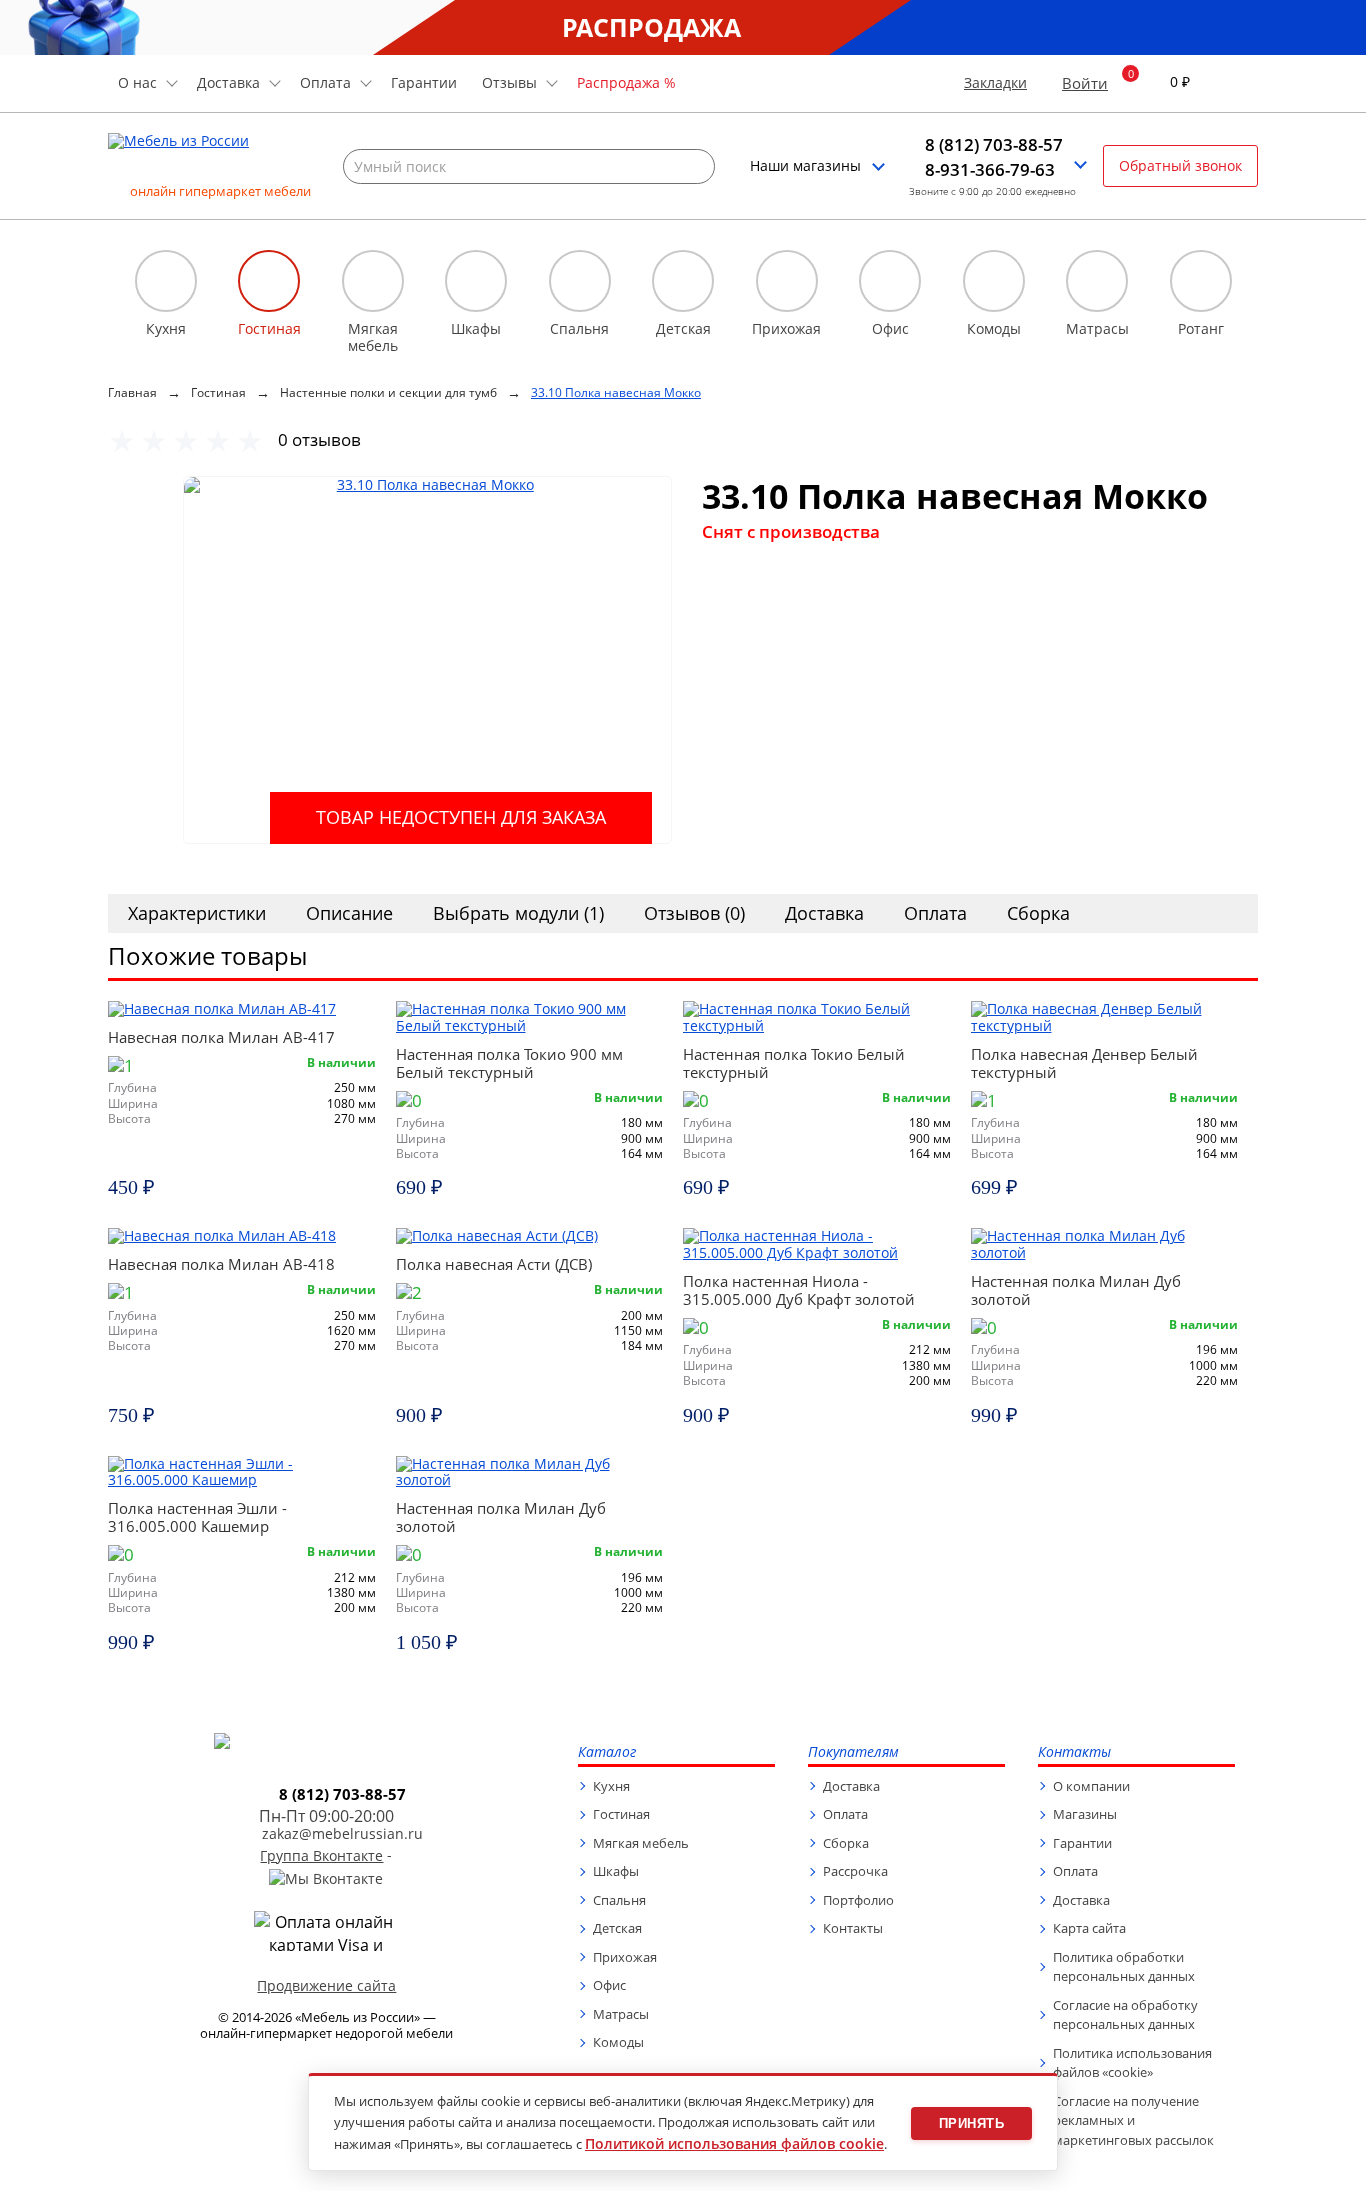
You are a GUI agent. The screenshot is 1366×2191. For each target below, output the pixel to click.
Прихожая (625, 1957)
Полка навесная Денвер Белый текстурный (1084, 1063)
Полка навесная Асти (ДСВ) (494, 1264)
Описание (349, 913)
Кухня (611, 1786)
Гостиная (621, 1814)
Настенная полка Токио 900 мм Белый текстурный (509, 1063)
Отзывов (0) (694, 913)
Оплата (935, 913)
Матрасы (621, 2014)
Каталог (607, 1752)
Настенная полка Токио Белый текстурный (794, 1063)
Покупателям (853, 1752)
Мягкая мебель (641, 1843)
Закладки (995, 83)
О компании (1091, 1786)
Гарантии (424, 82)
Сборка (1038, 913)
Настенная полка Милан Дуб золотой (1076, 1290)
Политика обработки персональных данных (1124, 1967)
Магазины (1085, 1814)
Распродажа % (626, 82)
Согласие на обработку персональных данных (1125, 2015)
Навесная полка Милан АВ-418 (221, 1264)
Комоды (618, 2042)
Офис (609, 1985)
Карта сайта (1089, 1928)
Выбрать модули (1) (518, 913)
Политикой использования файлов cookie (734, 2143)
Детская (617, 1928)
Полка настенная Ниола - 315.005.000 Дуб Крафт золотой (799, 1290)
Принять (972, 2123)
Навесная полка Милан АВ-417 (221, 1037)
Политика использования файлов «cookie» (1132, 2063)
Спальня (619, 1900)
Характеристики (197, 913)
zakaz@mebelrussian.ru (342, 1834)
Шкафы (616, 1871)
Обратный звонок (1180, 165)
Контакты (853, 1928)
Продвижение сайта (326, 1985)
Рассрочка (855, 1871)
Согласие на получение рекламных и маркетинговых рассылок (1133, 2120)
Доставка (824, 913)
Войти (1085, 83)
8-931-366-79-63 (990, 170)
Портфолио (858, 1900)
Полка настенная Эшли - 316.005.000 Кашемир (197, 1517)
